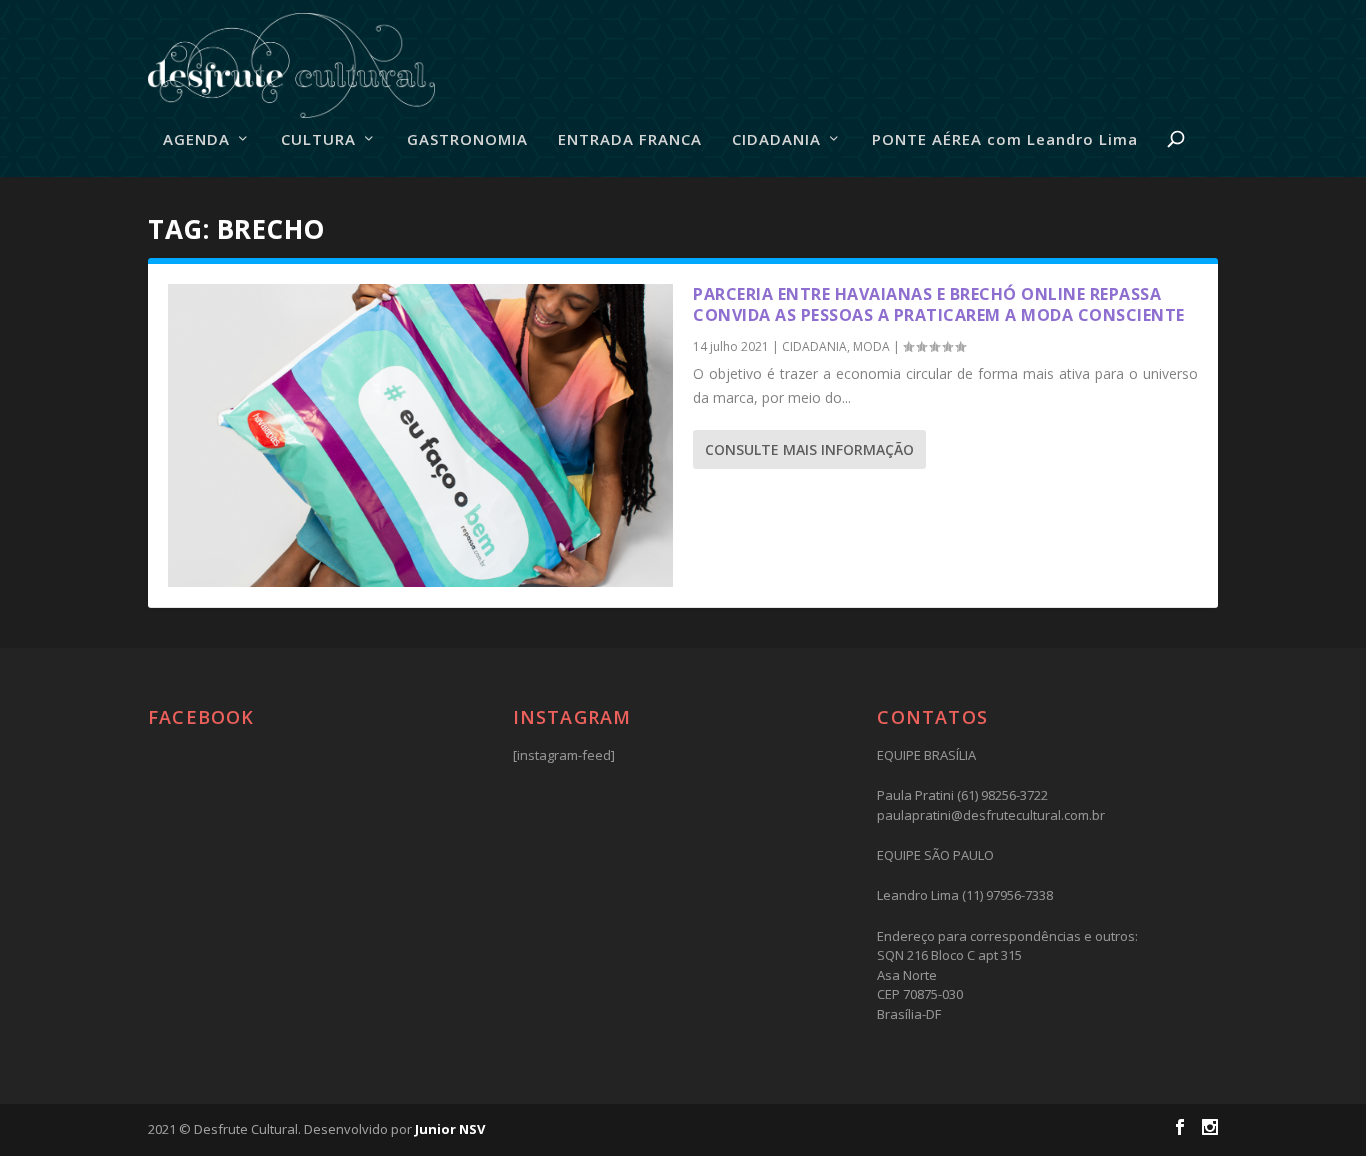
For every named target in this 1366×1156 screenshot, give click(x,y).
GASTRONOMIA (467, 140)
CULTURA (318, 140)
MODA (871, 346)
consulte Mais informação (809, 449)
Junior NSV (450, 1129)
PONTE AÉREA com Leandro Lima (1005, 140)
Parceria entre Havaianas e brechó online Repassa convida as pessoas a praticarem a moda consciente (939, 304)
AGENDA (196, 140)
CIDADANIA (776, 140)
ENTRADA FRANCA (630, 140)
